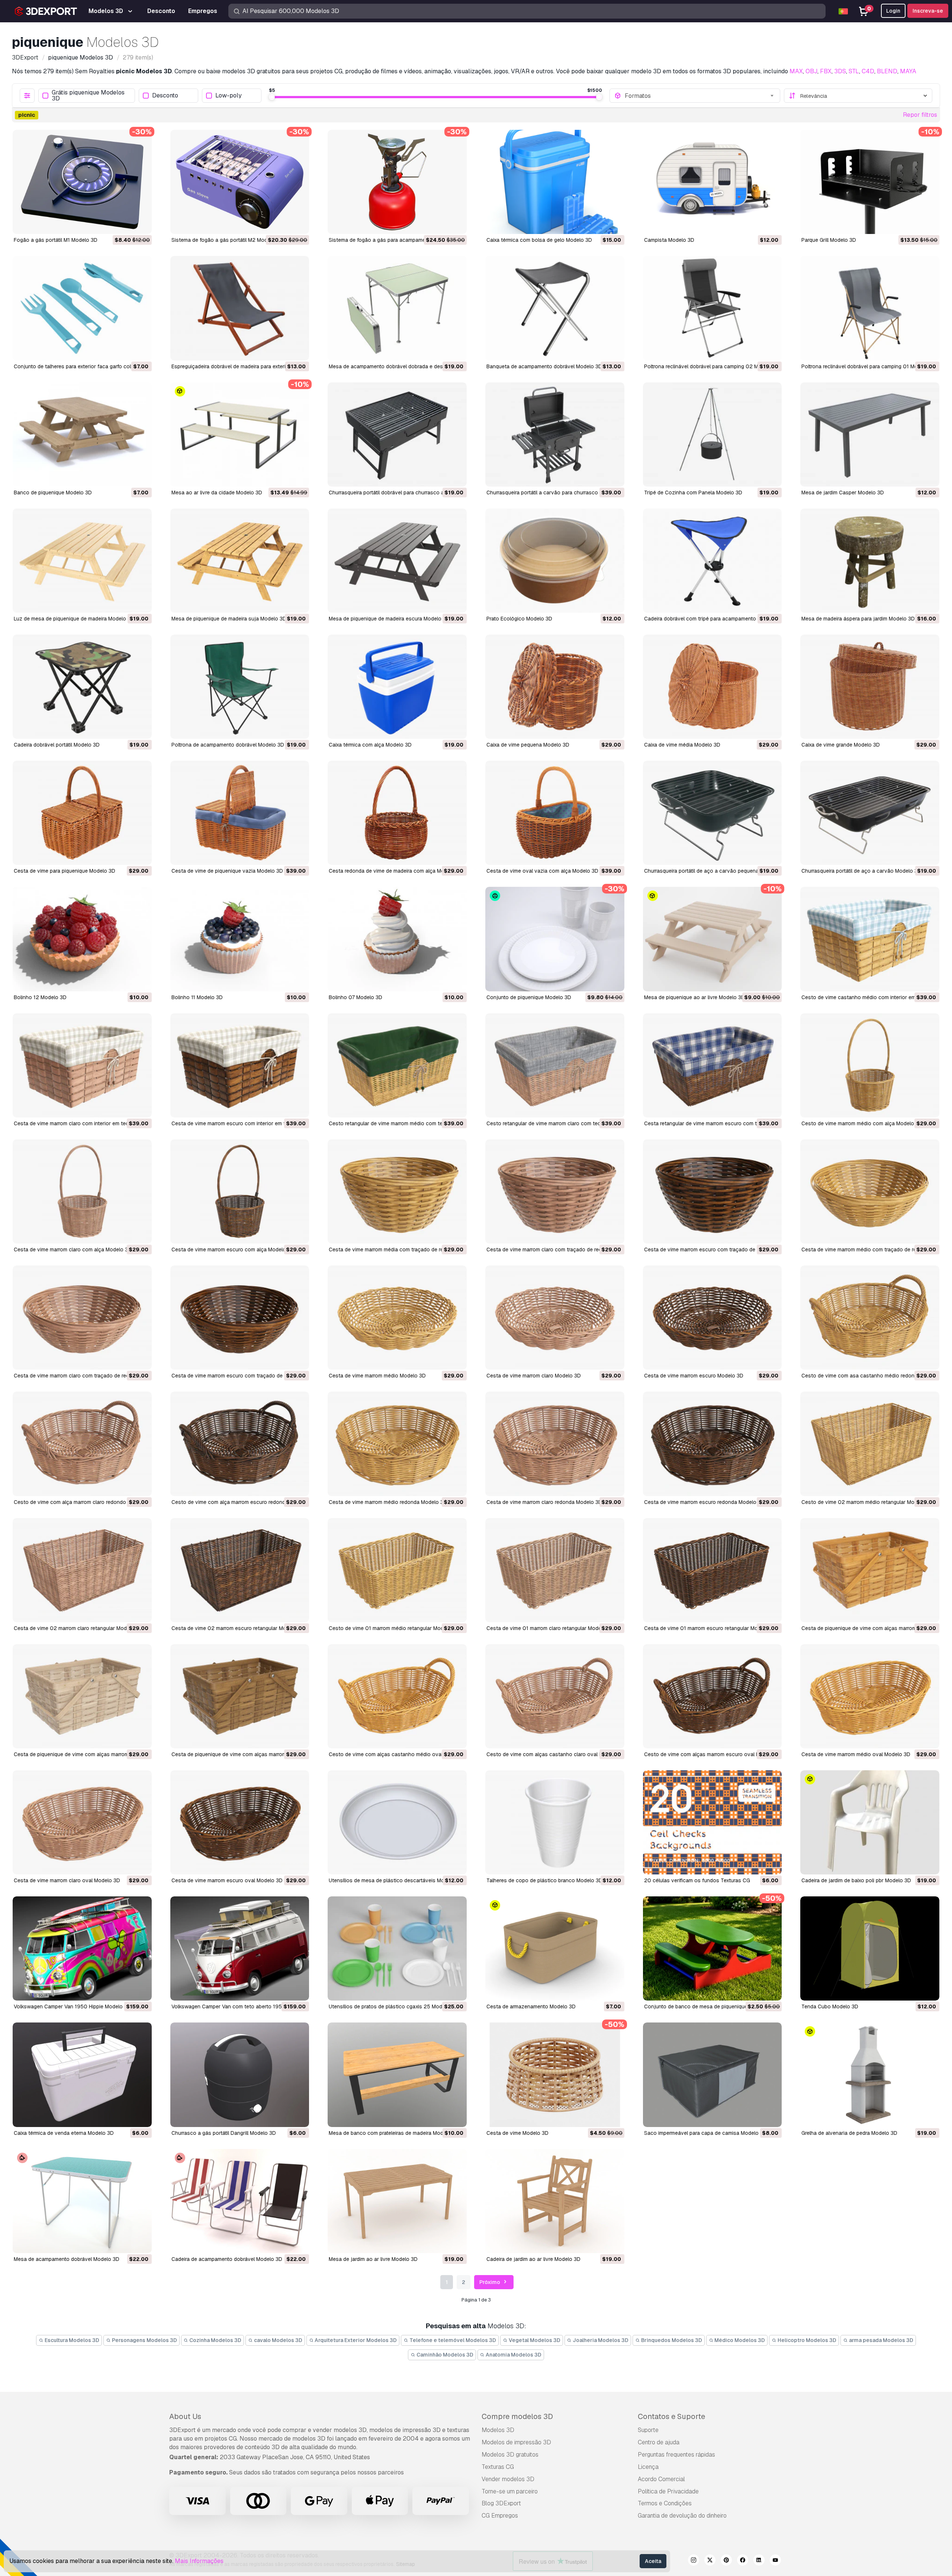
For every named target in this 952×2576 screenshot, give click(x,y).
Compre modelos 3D (517, 2416)
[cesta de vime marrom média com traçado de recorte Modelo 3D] (397, 1191)
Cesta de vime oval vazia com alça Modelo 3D (542, 871)
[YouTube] (775, 2561)
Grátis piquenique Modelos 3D (88, 96)
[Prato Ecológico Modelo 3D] (555, 561)
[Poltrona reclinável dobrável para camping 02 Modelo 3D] (713, 308)
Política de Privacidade (668, 2491)
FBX (826, 71)
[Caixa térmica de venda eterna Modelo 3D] (82, 2075)
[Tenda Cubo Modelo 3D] (870, 1948)
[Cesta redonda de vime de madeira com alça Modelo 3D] (397, 813)
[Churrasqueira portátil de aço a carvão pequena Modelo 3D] (713, 813)
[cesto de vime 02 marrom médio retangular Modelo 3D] (870, 1444)
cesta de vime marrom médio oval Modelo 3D (856, 1754)
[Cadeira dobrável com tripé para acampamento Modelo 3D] (713, 561)
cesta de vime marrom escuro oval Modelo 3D (227, 1880)
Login (893, 11)
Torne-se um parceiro (510, 2491)
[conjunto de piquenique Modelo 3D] (555, 939)
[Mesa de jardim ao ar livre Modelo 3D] (397, 2201)
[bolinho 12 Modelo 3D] (82, 939)
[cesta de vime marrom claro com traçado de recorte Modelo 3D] (555, 1191)
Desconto (165, 96)
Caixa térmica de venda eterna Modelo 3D (64, 2133)
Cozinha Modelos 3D (215, 2340)
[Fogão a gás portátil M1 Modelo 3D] (82, 182)
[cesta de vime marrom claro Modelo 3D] (555, 1318)
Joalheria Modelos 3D (600, 2340)
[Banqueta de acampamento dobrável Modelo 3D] (555, 308)
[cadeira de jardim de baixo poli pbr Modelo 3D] (870, 1822)
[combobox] (700, 96)
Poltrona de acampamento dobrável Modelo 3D (228, 745)
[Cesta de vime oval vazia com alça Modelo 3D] (555, 813)
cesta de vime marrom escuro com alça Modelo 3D (233, 1249)
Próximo (490, 2282)
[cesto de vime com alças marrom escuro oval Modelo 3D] (713, 1696)
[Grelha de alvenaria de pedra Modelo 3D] (870, 2075)
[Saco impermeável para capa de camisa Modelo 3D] (713, 2075)
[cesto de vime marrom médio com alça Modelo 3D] (870, 1065)
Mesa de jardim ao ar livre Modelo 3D (373, 2259)
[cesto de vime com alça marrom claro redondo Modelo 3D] (82, 1444)
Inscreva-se (928, 11)
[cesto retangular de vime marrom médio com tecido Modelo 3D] (397, 1065)
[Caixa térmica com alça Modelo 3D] (397, 687)
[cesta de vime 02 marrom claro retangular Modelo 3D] (82, 1570)
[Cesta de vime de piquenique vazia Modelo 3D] (240, 813)
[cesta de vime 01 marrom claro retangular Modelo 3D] (555, 1570)
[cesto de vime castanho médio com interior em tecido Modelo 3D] (870, 939)
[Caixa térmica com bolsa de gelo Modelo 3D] (555, 182)
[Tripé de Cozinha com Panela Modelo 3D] (713, 434)
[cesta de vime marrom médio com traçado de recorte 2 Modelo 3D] (870, 1191)
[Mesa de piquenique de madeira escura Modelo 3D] (397, 561)
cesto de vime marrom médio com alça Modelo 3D (862, 1123)
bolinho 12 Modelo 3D (40, 997)
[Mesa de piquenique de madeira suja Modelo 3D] (240, 561)
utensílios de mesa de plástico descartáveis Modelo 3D (396, 1880)
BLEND (887, 71)
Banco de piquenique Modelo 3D (53, 493)
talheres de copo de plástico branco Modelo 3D (544, 1880)
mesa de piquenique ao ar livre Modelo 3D (694, 997)
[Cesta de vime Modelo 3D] (555, 2075)
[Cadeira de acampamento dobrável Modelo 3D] (240, 2201)
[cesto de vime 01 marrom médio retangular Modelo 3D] (397, 1570)
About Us (185, 2416)
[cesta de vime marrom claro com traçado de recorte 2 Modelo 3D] (82, 1318)
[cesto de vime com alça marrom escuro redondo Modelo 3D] (240, 1444)
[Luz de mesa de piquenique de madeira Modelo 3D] (82, 561)
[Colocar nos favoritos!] (141, 224)
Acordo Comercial (661, 2479)
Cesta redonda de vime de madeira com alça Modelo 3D (396, 871)
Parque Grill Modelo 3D (829, 240)
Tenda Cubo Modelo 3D (830, 2006)
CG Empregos (500, 2516)
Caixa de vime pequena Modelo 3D (528, 745)
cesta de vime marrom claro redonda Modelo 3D (544, 1502)
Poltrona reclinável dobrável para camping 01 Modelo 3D (869, 366)
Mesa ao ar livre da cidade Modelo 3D (217, 493)
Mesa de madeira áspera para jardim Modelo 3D (858, 619)
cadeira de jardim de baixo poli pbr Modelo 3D (856, 1880)
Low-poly (229, 96)
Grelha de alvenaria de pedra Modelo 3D (849, 2133)
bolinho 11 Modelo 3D (197, 997)
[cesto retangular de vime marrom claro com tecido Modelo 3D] (555, 1065)
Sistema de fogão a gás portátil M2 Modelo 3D (227, 240)
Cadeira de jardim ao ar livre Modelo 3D (533, 2259)
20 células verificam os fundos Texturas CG (697, 1880)
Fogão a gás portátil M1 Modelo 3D (56, 240)
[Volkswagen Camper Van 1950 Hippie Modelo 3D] (82, 1948)
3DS (840, 71)
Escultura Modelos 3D (71, 2340)
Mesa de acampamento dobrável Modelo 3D (67, 2259)
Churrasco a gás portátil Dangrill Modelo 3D (224, 2133)
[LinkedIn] (759, 2561)
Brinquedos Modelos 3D (671, 2340)
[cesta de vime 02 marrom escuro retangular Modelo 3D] (240, 1570)
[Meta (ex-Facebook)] (743, 2561)
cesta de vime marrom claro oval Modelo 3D (67, 1880)
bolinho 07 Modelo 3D (356, 997)
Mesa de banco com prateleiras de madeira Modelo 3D (394, 2133)
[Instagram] (694, 2561)
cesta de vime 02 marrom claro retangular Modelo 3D (78, 1628)
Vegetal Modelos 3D (534, 2340)
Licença (648, 2467)
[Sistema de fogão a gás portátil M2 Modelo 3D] (240, 182)
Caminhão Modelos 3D (444, 2355)
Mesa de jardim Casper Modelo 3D (843, 493)
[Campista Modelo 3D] (713, 182)
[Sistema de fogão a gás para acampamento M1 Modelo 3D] (397, 182)
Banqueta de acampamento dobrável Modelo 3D (544, 366)
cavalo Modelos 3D (278, 2340)
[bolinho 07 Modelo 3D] (397, 939)
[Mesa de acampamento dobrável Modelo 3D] (82, 2201)
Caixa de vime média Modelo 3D (682, 745)
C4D (868, 71)
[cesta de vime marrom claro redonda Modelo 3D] (555, 1444)
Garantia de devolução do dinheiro (682, 2516)
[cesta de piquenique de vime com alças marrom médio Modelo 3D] (870, 1570)
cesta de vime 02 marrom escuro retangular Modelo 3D (238, 1628)
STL (854, 71)
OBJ (811, 71)
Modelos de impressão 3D (516, 2442)
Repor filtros (920, 115)
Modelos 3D (498, 2430)
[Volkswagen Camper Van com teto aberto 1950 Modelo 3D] (240, 1948)
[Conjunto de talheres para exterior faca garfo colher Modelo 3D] (82, 308)
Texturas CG (498, 2467)
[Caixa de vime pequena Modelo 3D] (555, 687)
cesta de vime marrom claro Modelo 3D (534, 1376)
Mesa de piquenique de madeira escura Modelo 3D (389, 619)
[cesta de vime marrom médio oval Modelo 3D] (870, 1696)
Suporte (648, 2430)
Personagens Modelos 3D (144, 2340)
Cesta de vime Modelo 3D (517, 2133)
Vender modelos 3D (508, 2479)
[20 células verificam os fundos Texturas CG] (713, 1822)
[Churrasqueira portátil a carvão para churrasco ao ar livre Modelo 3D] (555, 434)
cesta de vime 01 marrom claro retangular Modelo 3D (550, 1628)
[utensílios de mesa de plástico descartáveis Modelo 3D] (397, 1822)
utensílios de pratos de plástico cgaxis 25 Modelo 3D (393, 2006)
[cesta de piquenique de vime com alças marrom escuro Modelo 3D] (240, 1696)
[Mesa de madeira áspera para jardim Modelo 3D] (870, 561)
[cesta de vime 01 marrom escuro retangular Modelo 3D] (713, 1570)
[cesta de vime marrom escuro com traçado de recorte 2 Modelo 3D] (240, 1318)
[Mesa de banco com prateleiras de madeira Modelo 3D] (397, 2075)
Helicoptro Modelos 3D (806, 2340)
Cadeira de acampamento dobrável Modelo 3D (227, 2259)
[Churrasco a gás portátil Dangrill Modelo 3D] (240, 2075)
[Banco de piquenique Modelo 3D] (82, 434)
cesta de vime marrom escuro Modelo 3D (694, 1376)
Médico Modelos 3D (739, 2340)
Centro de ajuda (659, 2442)
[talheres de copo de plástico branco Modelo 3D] (555, 1822)
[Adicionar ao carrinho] (126, 224)
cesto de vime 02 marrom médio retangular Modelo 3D (867, 1502)
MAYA (908, 71)
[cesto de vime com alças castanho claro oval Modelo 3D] (555, 1696)
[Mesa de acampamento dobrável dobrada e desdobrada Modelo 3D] (397, 308)
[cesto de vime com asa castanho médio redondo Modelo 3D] (870, 1318)
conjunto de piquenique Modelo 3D (529, 997)
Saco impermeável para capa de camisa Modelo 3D (705, 2133)
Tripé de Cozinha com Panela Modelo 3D (693, 493)
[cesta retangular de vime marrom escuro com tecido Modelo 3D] (713, 1065)
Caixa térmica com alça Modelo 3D (370, 745)
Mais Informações (199, 2561)
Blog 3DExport (501, 2503)
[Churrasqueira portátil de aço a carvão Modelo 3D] (870, 813)
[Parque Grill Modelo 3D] (870, 182)
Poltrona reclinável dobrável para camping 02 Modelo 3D (712, 366)
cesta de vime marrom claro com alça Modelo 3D (73, 1249)
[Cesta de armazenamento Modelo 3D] (555, 1948)
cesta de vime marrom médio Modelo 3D (377, 1376)
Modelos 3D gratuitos (510, 2455)
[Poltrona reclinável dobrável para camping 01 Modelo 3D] (870, 308)
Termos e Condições (665, 2503)
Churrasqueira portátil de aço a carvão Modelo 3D (861, 871)
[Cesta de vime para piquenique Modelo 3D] (82, 813)
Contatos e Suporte (671, 2416)
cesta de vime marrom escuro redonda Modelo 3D (704, 1502)
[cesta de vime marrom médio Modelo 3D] (397, 1318)
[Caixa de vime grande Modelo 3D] (870, 687)
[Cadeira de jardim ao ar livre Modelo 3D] (555, 2201)
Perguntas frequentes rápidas (676, 2455)
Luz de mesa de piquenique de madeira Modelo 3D (74, 619)
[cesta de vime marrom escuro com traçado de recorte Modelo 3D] (713, 1191)
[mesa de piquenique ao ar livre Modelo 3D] (713, 939)
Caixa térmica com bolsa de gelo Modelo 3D (539, 240)
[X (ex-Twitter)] (710, 2561)
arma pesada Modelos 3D (881, 2340)
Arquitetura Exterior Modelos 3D (355, 2340)
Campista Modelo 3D (669, 240)
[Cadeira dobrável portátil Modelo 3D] (82, 687)
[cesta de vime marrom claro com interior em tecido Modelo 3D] (82, 1065)
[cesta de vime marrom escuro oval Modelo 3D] (240, 1822)
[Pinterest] (726, 2561)
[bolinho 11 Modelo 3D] (240, 939)
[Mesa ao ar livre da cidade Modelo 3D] (240, 434)
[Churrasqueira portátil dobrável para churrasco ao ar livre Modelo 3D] (397, 434)
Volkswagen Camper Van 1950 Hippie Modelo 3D (72, 2006)
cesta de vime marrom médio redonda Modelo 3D (388, 1502)
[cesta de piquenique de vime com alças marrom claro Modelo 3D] (82, 1696)
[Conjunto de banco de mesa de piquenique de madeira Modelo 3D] (713, 1948)
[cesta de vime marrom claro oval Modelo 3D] (82, 1822)
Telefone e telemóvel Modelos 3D (452, 2340)
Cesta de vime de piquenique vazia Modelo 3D (227, 871)
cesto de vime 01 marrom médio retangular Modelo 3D (394, 1628)
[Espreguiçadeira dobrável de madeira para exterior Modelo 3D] (240, 308)
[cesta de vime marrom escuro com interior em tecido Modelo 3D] (240, 1065)
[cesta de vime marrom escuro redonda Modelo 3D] (713, 1444)
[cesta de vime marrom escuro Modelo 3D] (713, 1318)
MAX (796, 71)
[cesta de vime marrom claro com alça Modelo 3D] (82, 1191)
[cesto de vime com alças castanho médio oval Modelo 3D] (397, 1696)
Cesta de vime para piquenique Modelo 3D (65, 871)
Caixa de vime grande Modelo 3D (841, 745)
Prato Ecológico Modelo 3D (519, 619)
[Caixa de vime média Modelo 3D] (713, 687)
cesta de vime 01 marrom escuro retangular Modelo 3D (710, 1628)
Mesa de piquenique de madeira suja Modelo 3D (229, 619)
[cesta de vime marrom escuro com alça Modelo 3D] (240, 1191)
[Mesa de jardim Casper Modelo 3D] (870, 434)
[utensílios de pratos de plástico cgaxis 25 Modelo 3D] (397, 1948)
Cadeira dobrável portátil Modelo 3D (57, 745)
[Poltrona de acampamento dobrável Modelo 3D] (240, 687)
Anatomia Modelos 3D (513, 2355)
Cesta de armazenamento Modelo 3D (531, 2006)
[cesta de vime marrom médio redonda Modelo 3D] (397, 1444)
